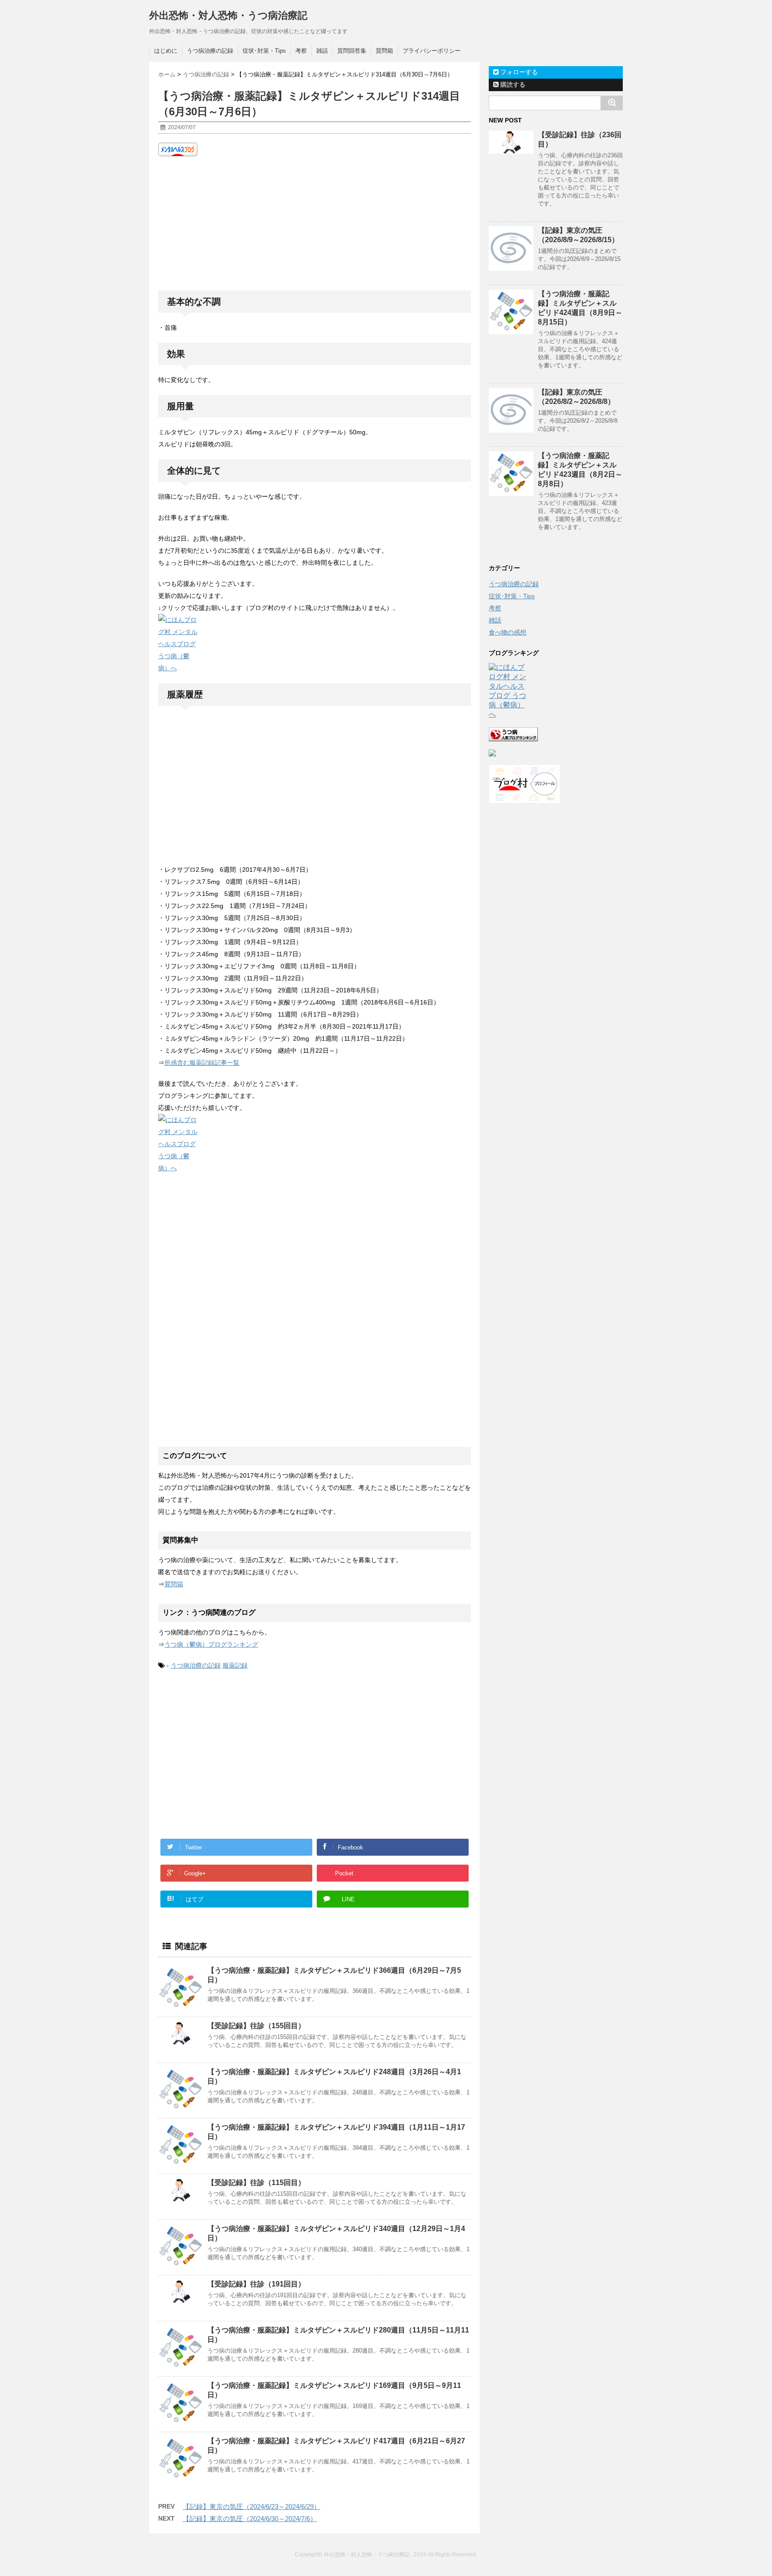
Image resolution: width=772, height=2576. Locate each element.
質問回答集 (352, 51)
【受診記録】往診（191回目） (256, 2284)
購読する (512, 84)
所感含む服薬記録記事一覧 (202, 1063)
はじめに (166, 51)
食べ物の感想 (508, 632)
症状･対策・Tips (264, 51)
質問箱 (384, 51)
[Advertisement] (315, 223)
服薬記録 (235, 1665)
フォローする (518, 72)
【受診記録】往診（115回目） (256, 2183)
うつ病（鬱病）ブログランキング (211, 1644)
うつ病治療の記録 (210, 51)
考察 (301, 51)
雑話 (322, 51)
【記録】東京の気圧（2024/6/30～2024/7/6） (250, 2519)
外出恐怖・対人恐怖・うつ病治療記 (228, 15)
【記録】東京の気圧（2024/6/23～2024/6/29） (252, 2507)
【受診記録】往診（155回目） (256, 2026)
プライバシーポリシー (432, 51)
